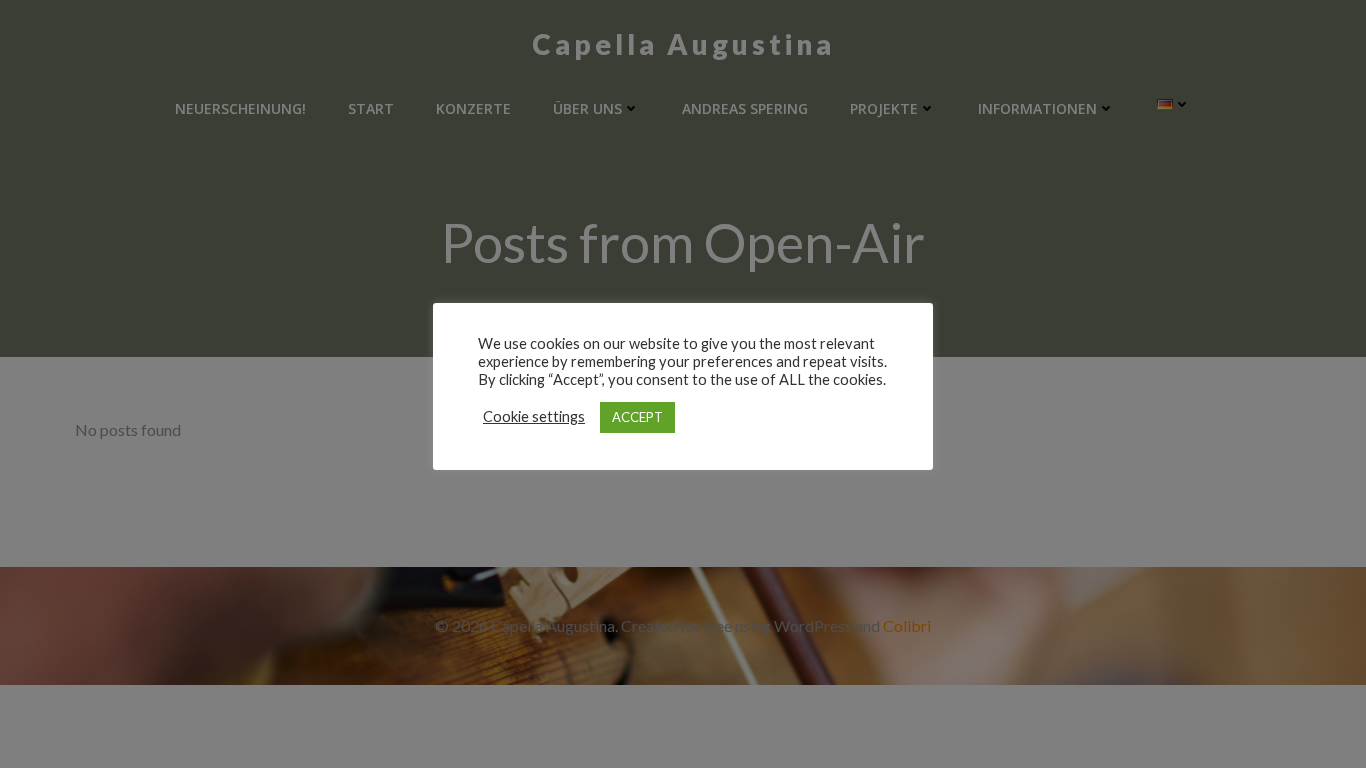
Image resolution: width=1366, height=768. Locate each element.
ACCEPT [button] (637, 417)
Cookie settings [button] (534, 416)
